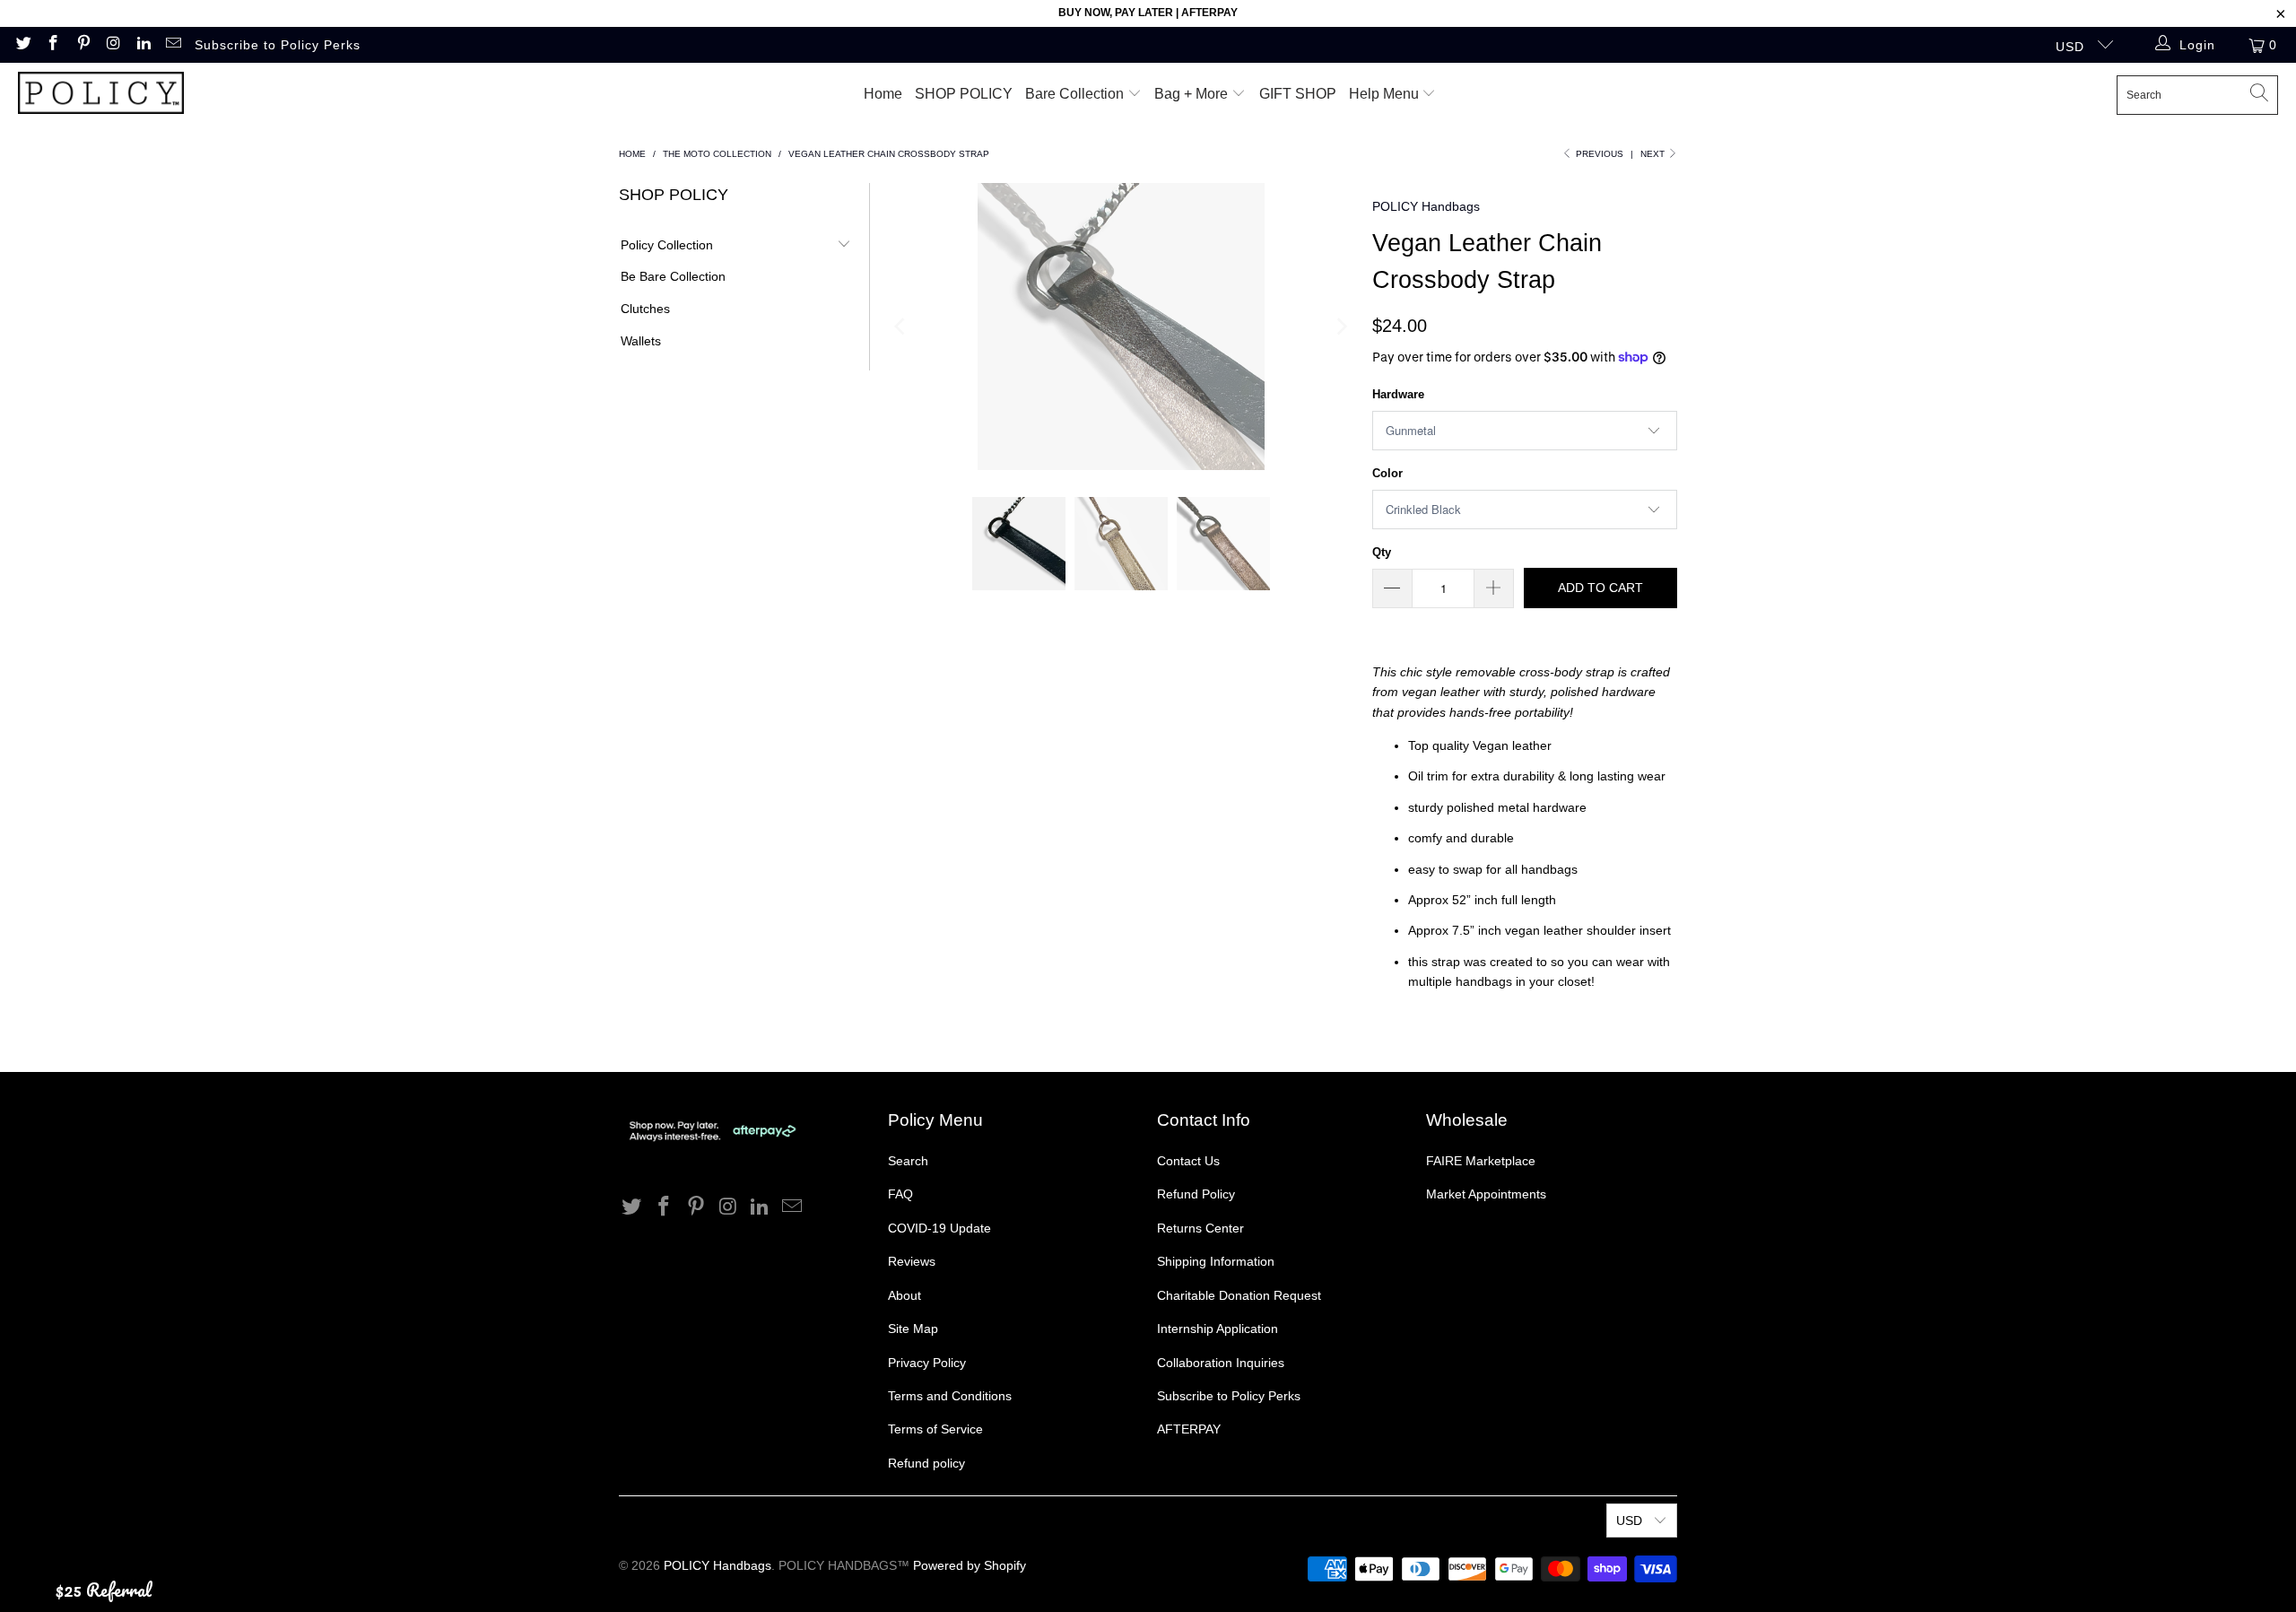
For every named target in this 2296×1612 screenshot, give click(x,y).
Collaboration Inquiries (1221, 1363)
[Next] (1341, 327)
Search (908, 1161)
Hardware (1398, 394)
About (904, 1295)
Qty (1382, 552)
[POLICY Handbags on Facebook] (53, 45)
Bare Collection (1076, 94)
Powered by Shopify (970, 1565)
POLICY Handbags (1426, 206)
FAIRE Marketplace (1481, 1161)
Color (1387, 473)
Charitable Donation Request (1239, 1295)
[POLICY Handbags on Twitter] (22, 45)
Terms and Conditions (950, 1396)
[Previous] (901, 327)
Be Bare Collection (673, 276)
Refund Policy (1196, 1194)
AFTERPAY (1189, 1429)
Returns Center (1200, 1228)
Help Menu (1386, 94)
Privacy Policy (927, 1363)
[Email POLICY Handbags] (173, 45)
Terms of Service (935, 1429)
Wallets (641, 341)
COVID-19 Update (939, 1228)
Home (883, 94)
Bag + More (1193, 94)
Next (1654, 154)
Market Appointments (1486, 1194)
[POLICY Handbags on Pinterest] (83, 45)
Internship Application (1218, 1329)
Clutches (645, 309)
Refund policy (926, 1463)
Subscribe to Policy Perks (278, 45)
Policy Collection (667, 245)
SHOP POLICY (964, 94)
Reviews (912, 1261)
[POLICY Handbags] (101, 95)
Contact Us (1188, 1161)
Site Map (913, 1329)
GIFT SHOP (1298, 94)
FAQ (900, 1194)
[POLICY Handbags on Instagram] (113, 45)
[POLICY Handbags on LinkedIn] (143, 45)
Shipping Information (1216, 1261)
